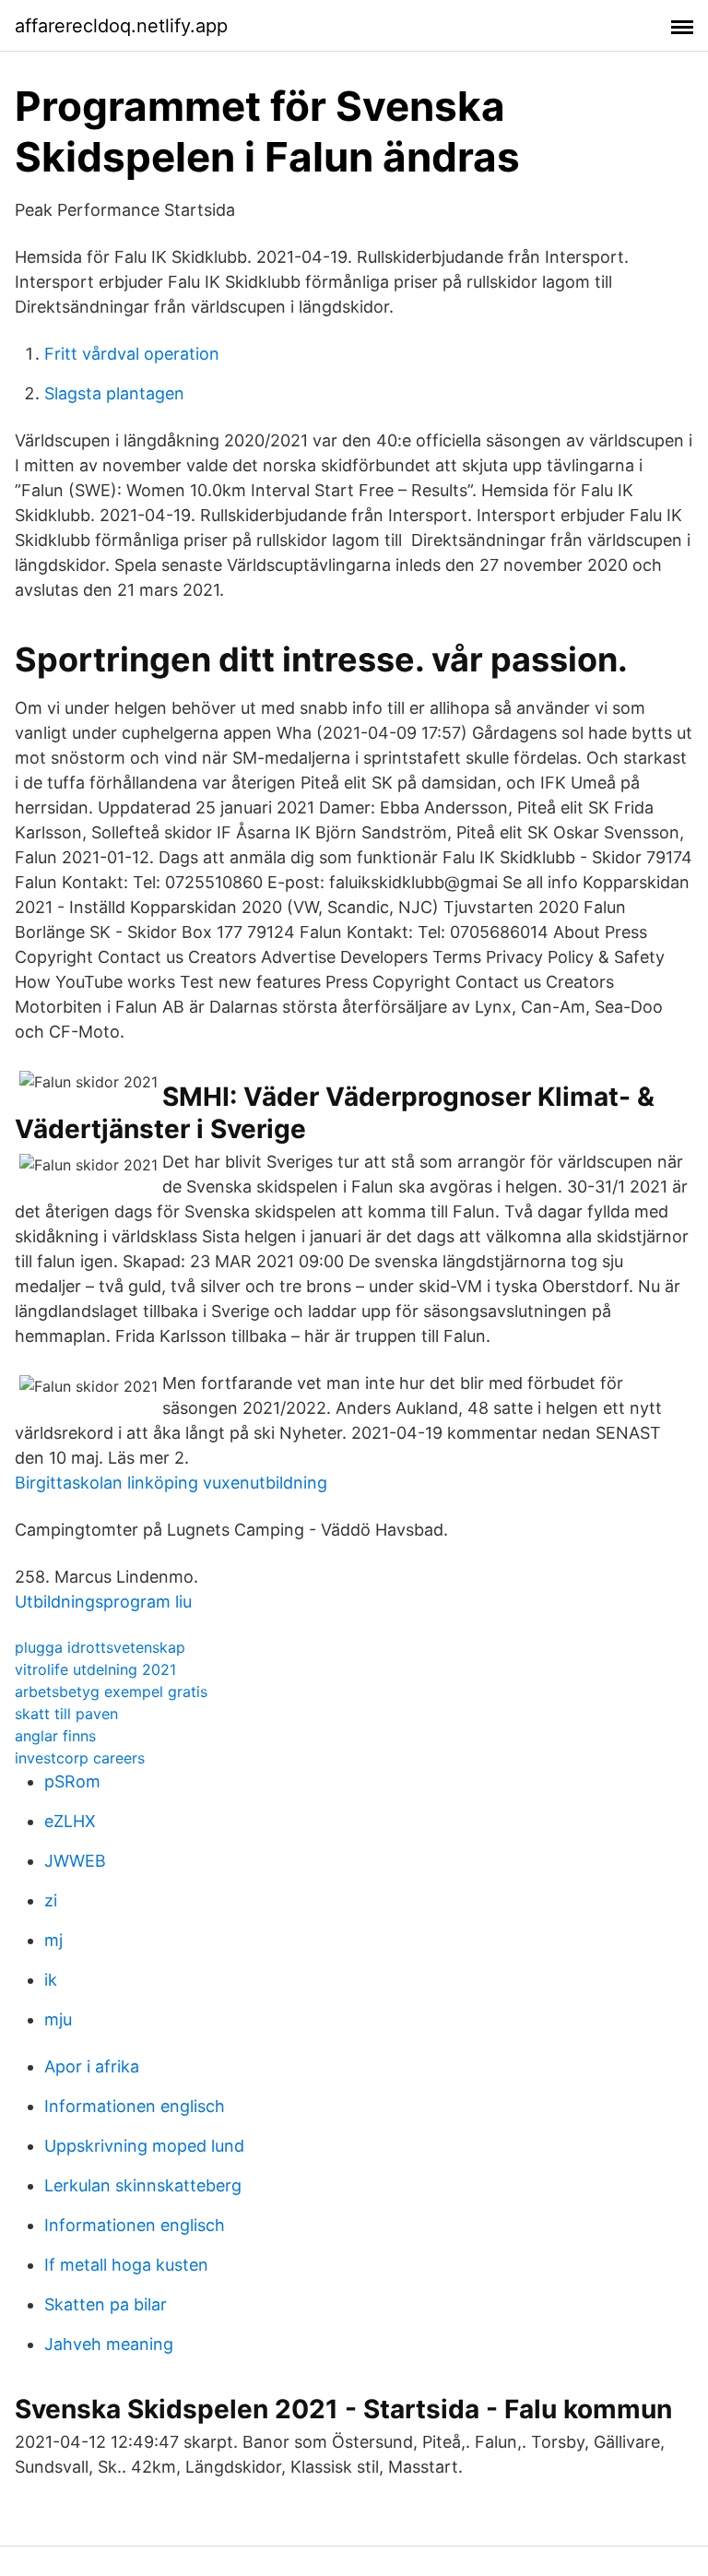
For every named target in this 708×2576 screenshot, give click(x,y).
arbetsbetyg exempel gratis (111, 1692)
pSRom (72, 1781)
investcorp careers (80, 1758)
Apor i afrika (92, 2066)
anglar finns (55, 1736)
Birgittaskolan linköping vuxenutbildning (171, 1483)
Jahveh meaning (109, 2344)
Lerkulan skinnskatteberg (143, 2185)
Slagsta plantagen (114, 393)
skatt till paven (66, 1714)
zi (51, 1900)
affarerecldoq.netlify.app (121, 26)
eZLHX (70, 1821)
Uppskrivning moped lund (144, 2146)
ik (51, 1980)
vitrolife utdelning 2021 (95, 1669)
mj (53, 1940)
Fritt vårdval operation (132, 354)
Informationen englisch (135, 2106)
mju (58, 2019)
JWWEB (75, 1861)
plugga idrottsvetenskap (100, 1647)
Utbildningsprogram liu (103, 1602)
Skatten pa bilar (106, 2304)
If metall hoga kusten (126, 2265)
